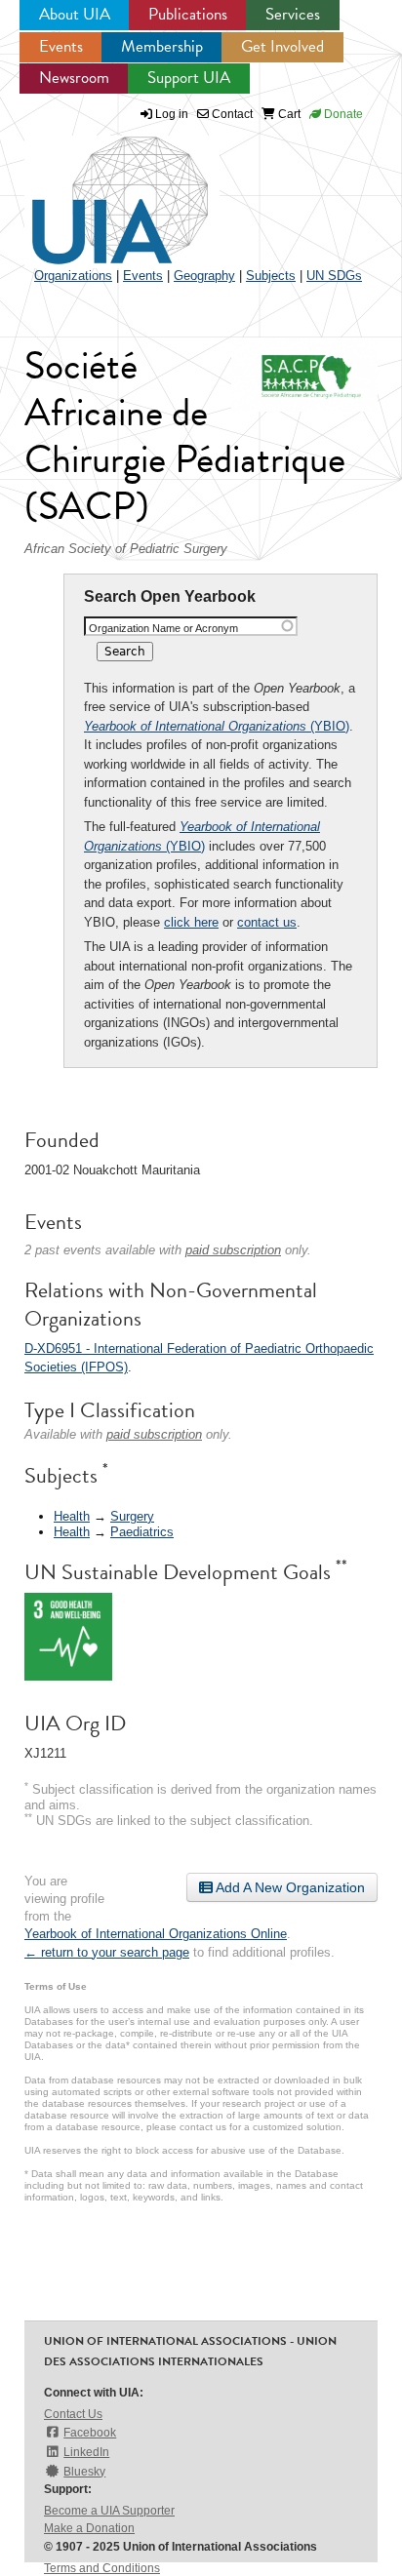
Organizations (73, 276)
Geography (204, 276)
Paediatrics (142, 1532)
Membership (162, 46)
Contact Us (73, 2414)
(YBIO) (217, 726)
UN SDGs (334, 276)
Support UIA (189, 78)
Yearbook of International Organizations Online (156, 1934)
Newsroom (74, 78)
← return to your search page (107, 1952)
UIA (98, 189)
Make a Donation (89, 2528)
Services (293, 14)
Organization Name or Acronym (163, 628)
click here (191, 922)
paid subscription (233, 1250)
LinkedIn (86, 2452)
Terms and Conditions (102, 2568)
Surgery (132, 1516)
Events (61, 46)
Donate (342, 114)
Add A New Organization (289, 1887)
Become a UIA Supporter (109, 2511)
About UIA (75, 14)
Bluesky (84, 2472)
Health (72, 1516)
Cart (288, 114)
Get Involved (282, 46)
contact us (267, 922)
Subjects (271, 276)
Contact (231, 114)
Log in (172, 114)
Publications (188, 14)
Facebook (90, 2433)
